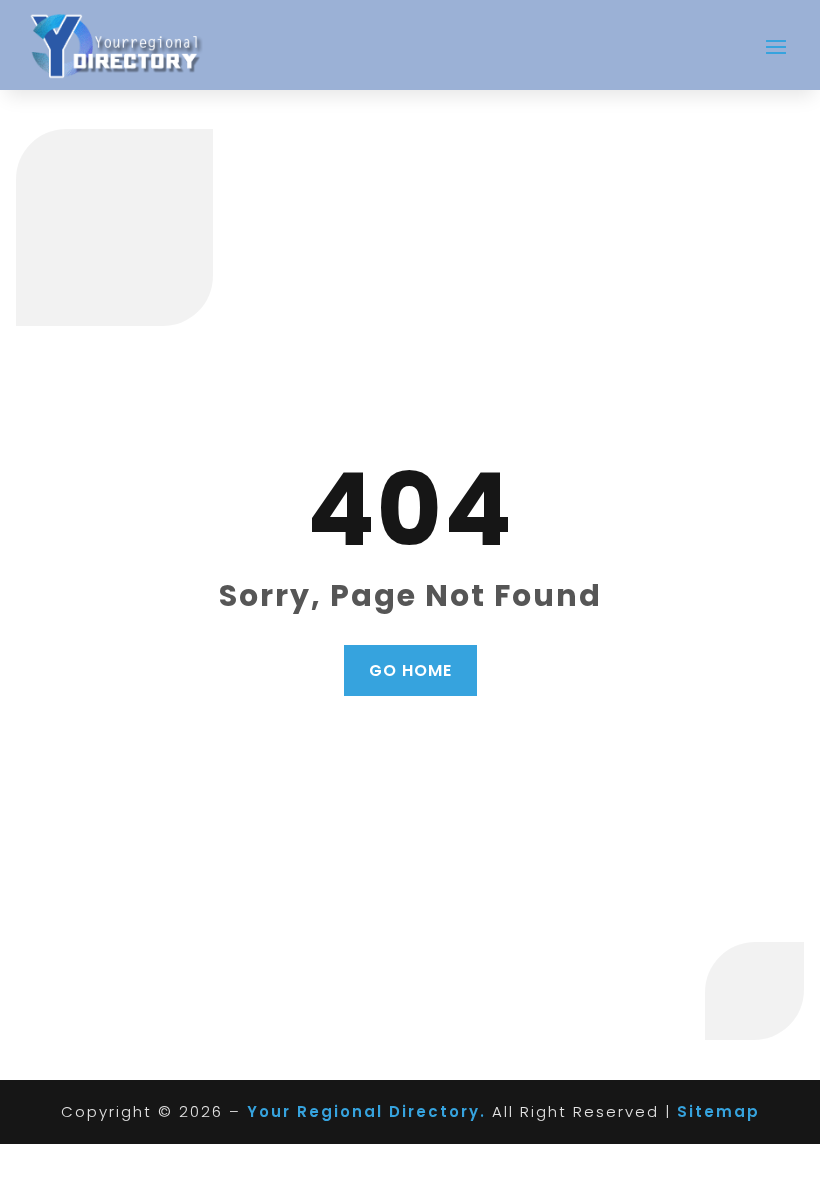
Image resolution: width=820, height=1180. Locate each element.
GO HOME (410, 670)
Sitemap (718, 1111)
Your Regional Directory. (366, 1111)
